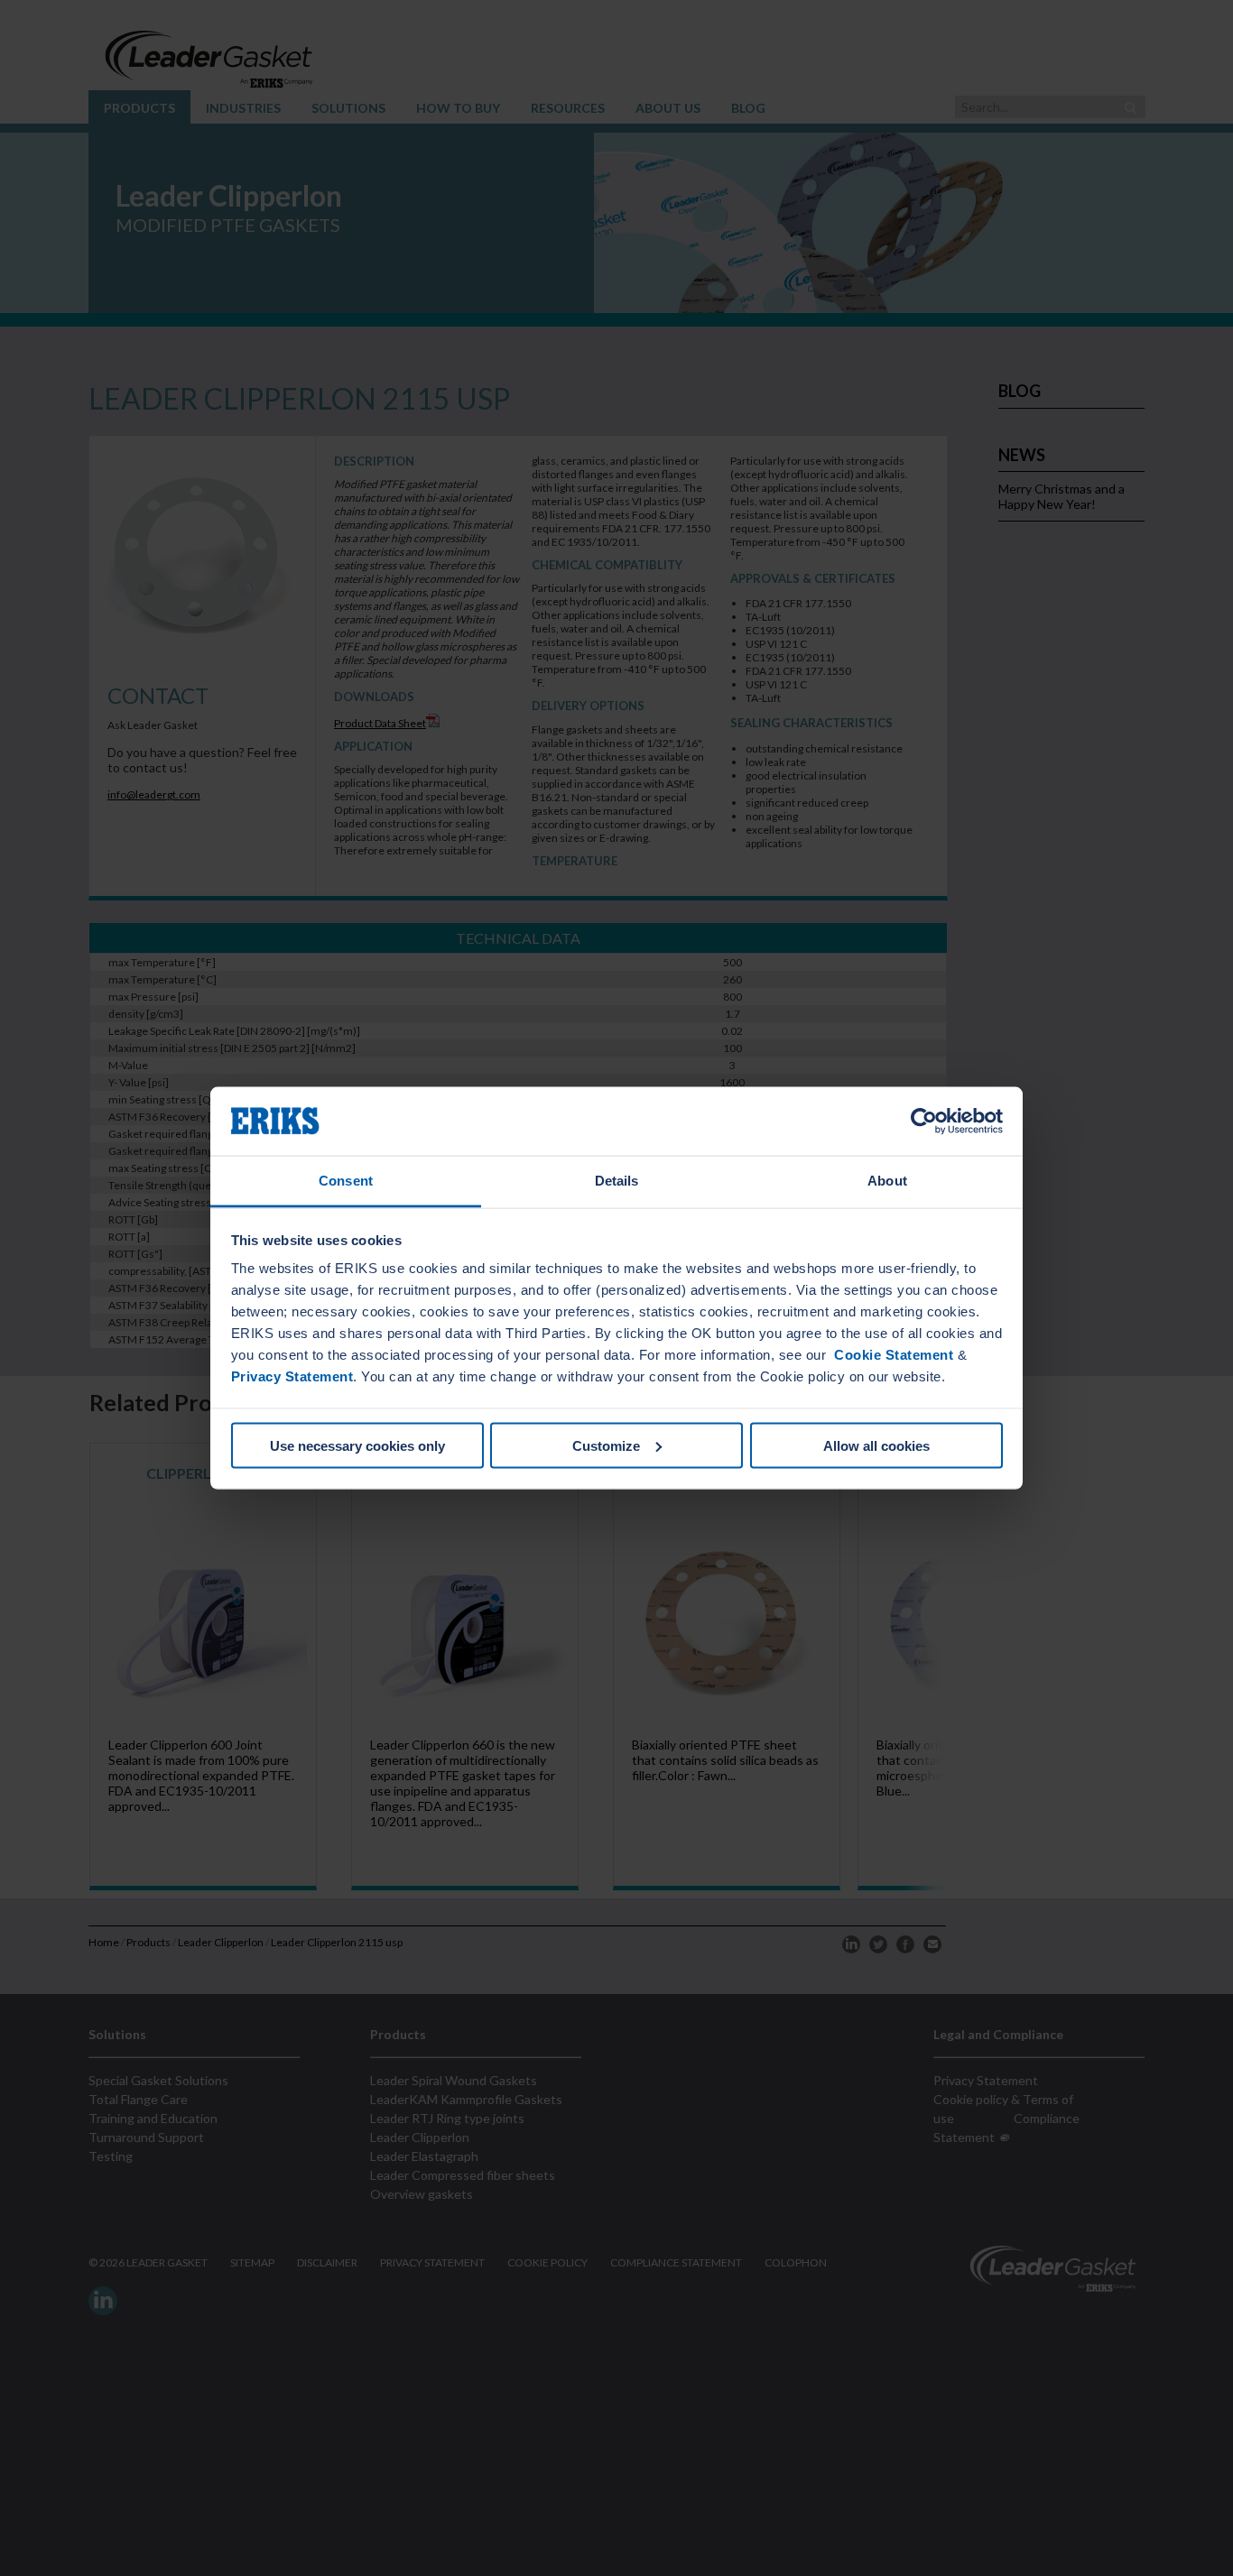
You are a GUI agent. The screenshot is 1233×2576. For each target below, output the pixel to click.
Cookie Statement (892, 1355)
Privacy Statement (292, 1376)
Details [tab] (617, 1181)
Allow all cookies (876, 1445)
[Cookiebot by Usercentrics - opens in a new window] (924, 1122)
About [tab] (887, 1181)
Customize (606, 1445)
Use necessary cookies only (357, 1445)
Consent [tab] (346, 1181)
